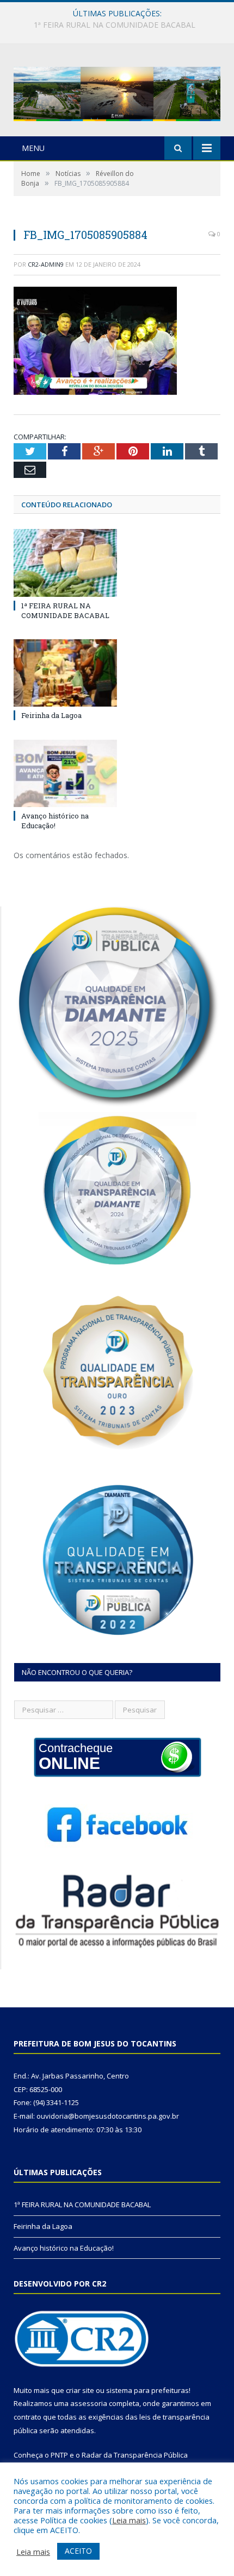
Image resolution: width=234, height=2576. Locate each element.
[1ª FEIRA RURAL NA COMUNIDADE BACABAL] (65, 563)
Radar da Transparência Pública (135, 2455)
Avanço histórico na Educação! (55, 821)
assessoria (89, 2403)
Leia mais (129, 2520)
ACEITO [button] (78, 2551)
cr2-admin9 (46, 264)
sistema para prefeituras (147, 2390)
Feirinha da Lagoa (114, 25)
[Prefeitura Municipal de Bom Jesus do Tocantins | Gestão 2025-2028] (117, 92)
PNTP (59, 2455)
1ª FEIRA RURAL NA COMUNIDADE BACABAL (65, 610)
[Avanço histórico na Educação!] (65, 773)
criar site (80, 2390)
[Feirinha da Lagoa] (65, 673)
